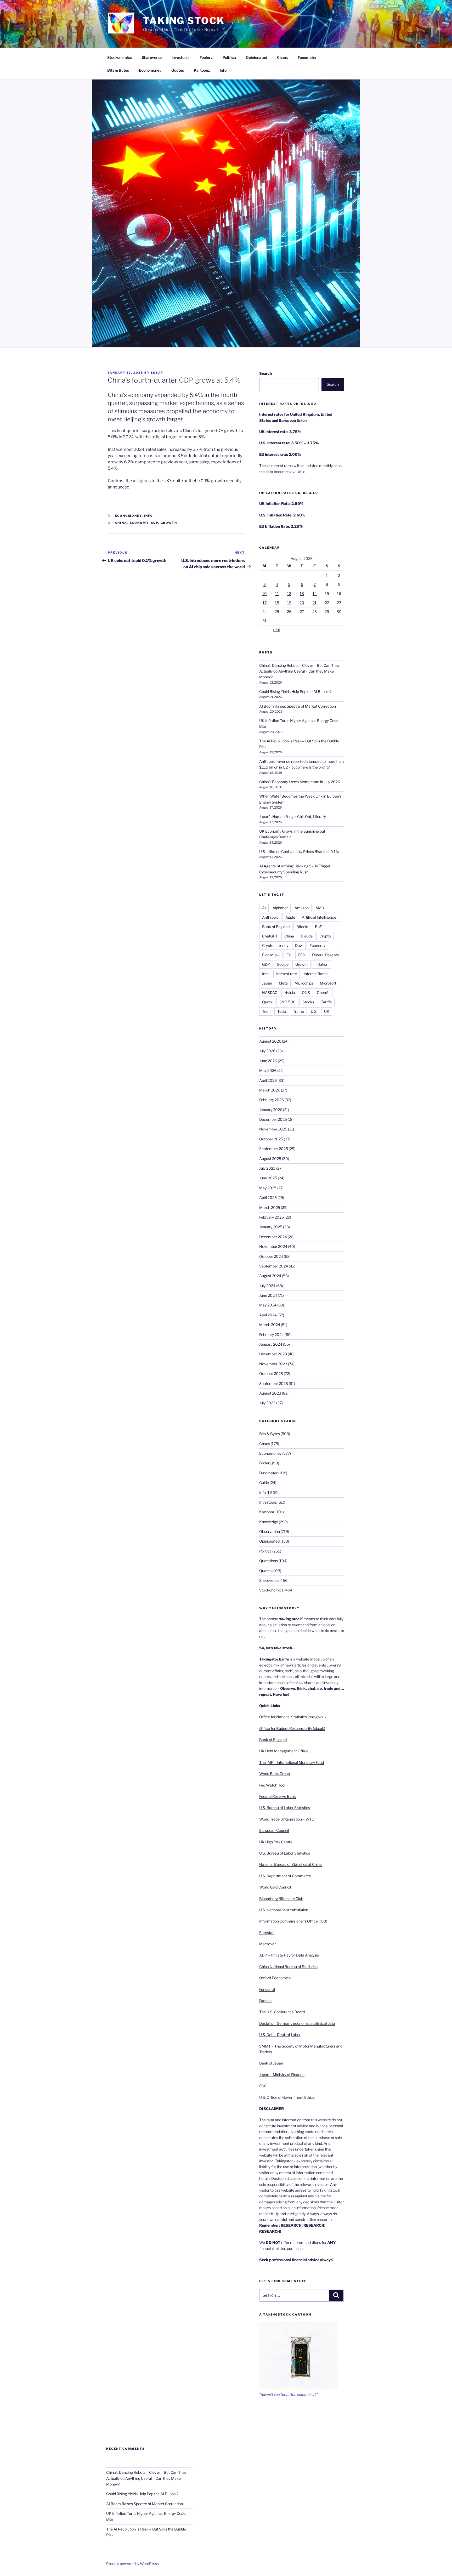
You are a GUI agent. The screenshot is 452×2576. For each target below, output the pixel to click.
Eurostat (266, 1933)
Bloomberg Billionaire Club (281, 1899)
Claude (307, 936)
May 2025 (268, 1188)
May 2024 (268, 1305)
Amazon (302, 908)
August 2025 (270, 1159)
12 (289, 593)
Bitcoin (302, 927)
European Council (274, 1830)
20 (302, 603)
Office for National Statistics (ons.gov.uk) (293, 1717)
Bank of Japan (271, 2063)
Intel (266, 974)
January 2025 (271, 1227)
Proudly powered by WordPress (132, 2564)
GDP (155, 523)
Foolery (206, 57)
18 (277, 603)
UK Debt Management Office (284, 1751)
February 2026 (272, 1100)
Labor (296, 2035)
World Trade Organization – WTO (287, 1819)
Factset (265, 2001)
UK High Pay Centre (276, 1842)
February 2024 (272, 1335)
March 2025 (270, 1207)
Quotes (178, 70)
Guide (264, 1483)
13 (302, 593)
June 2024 (268, 1295)
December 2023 (273, 1354)
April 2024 (268, 1315)
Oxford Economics (275, 1978)
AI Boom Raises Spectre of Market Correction (298, 706)
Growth (169, 523)
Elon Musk (271, 955)
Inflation (321, 964)
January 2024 (271, 1344)
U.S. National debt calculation (284, 1910)
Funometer (307, 57)
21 (315, 603)
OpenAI (323, 993)
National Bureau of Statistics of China (290, 1864)
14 (315, 593)
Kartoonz (202, 70)
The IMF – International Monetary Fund (292, 1762)
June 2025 (268, 1178)
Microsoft (328, 983)
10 (265, 593)
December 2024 (273, 1237)
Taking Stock (184, 21)
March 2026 (270, 1090)
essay (157, 373)
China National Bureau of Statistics (288, 1967)
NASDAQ (270, 993)
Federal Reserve (326, 955)
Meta (283, 983)
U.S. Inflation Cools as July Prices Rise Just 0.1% (299, 852)
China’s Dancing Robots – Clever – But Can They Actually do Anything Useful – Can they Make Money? (299, 671)
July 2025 (267, 1168)
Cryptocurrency (275, 945)
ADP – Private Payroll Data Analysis (289, 1955)
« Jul (276, 630)
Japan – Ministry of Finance (282, 2075)
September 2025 (274, 1149)
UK (327, 1011)
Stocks (308, 1002)
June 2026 (268, 1061)
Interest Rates (316, 974)
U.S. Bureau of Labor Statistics (285, 1808)
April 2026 (268, 1080)
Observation (270, 1531)
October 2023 (271, 1374)
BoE (318, 927)
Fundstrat (267, 1989)
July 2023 (267, 1403)
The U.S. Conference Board (282, 2012)
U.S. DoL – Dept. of (275, 2035)
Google (283, 964)
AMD (320, 908)
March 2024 (270, 1325)
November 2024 (273, 1246)
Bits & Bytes (118, 70)
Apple (290, 917)
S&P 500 (287, 1002)
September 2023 (274, 1383)
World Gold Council (275, 1887)
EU (289, 955)
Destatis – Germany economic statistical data (297, 2023)
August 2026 (270, 1041)
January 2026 (271, 1110)
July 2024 (267, 1286)
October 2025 (271, 1139)
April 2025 (268, 1198)
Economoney (150, 70)
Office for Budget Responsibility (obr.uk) (292, 1728)
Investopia (181, 57)
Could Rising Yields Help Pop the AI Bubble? (295, 692)
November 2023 (273, 1364)
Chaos (282, 57)
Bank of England (276, 927)
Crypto (325, 936)
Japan (267, 983)
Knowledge (269, 1522)
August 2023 (270, 1393)
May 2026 (268, 1070)
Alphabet (280, 908)
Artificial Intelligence (319, 917)
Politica (229, 57)
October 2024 (271, 1256)
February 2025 (272, 1217)
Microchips (304, 983)
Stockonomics (120, 57)
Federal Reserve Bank (278, 1796)
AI (264, 908)
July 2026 (267, 1051)
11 (277, 593)
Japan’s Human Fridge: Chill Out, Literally (293, 817)
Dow (299, 945)
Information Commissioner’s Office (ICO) (293, 1921)
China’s (190, 431)
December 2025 (273, 1119)
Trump (298, 1011)
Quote (267, 1002)
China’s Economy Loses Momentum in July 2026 (300, 782)
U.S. (314, 1011)
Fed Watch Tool (272, 1785)
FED (302, 955)
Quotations (269, 1561)
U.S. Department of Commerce (285, 1876)
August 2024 (270, 1276)
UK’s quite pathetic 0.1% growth (194, 481)
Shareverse (152, 57)
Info (223, 70)
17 (265, 603)
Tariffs (326, 1002)
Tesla (282, 1011)
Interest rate (287, 974)
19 (289, 603)
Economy (139, 523)
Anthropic (270, 917)
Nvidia (290, 993)
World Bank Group (275, 1774)
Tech (266, 1011)
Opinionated (256, 57)
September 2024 (274, 1266)
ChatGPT (270, 936)
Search (265, 373)
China (121, 523)
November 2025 (273, 1129)
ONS (306, 993)
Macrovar (267, 1944)
